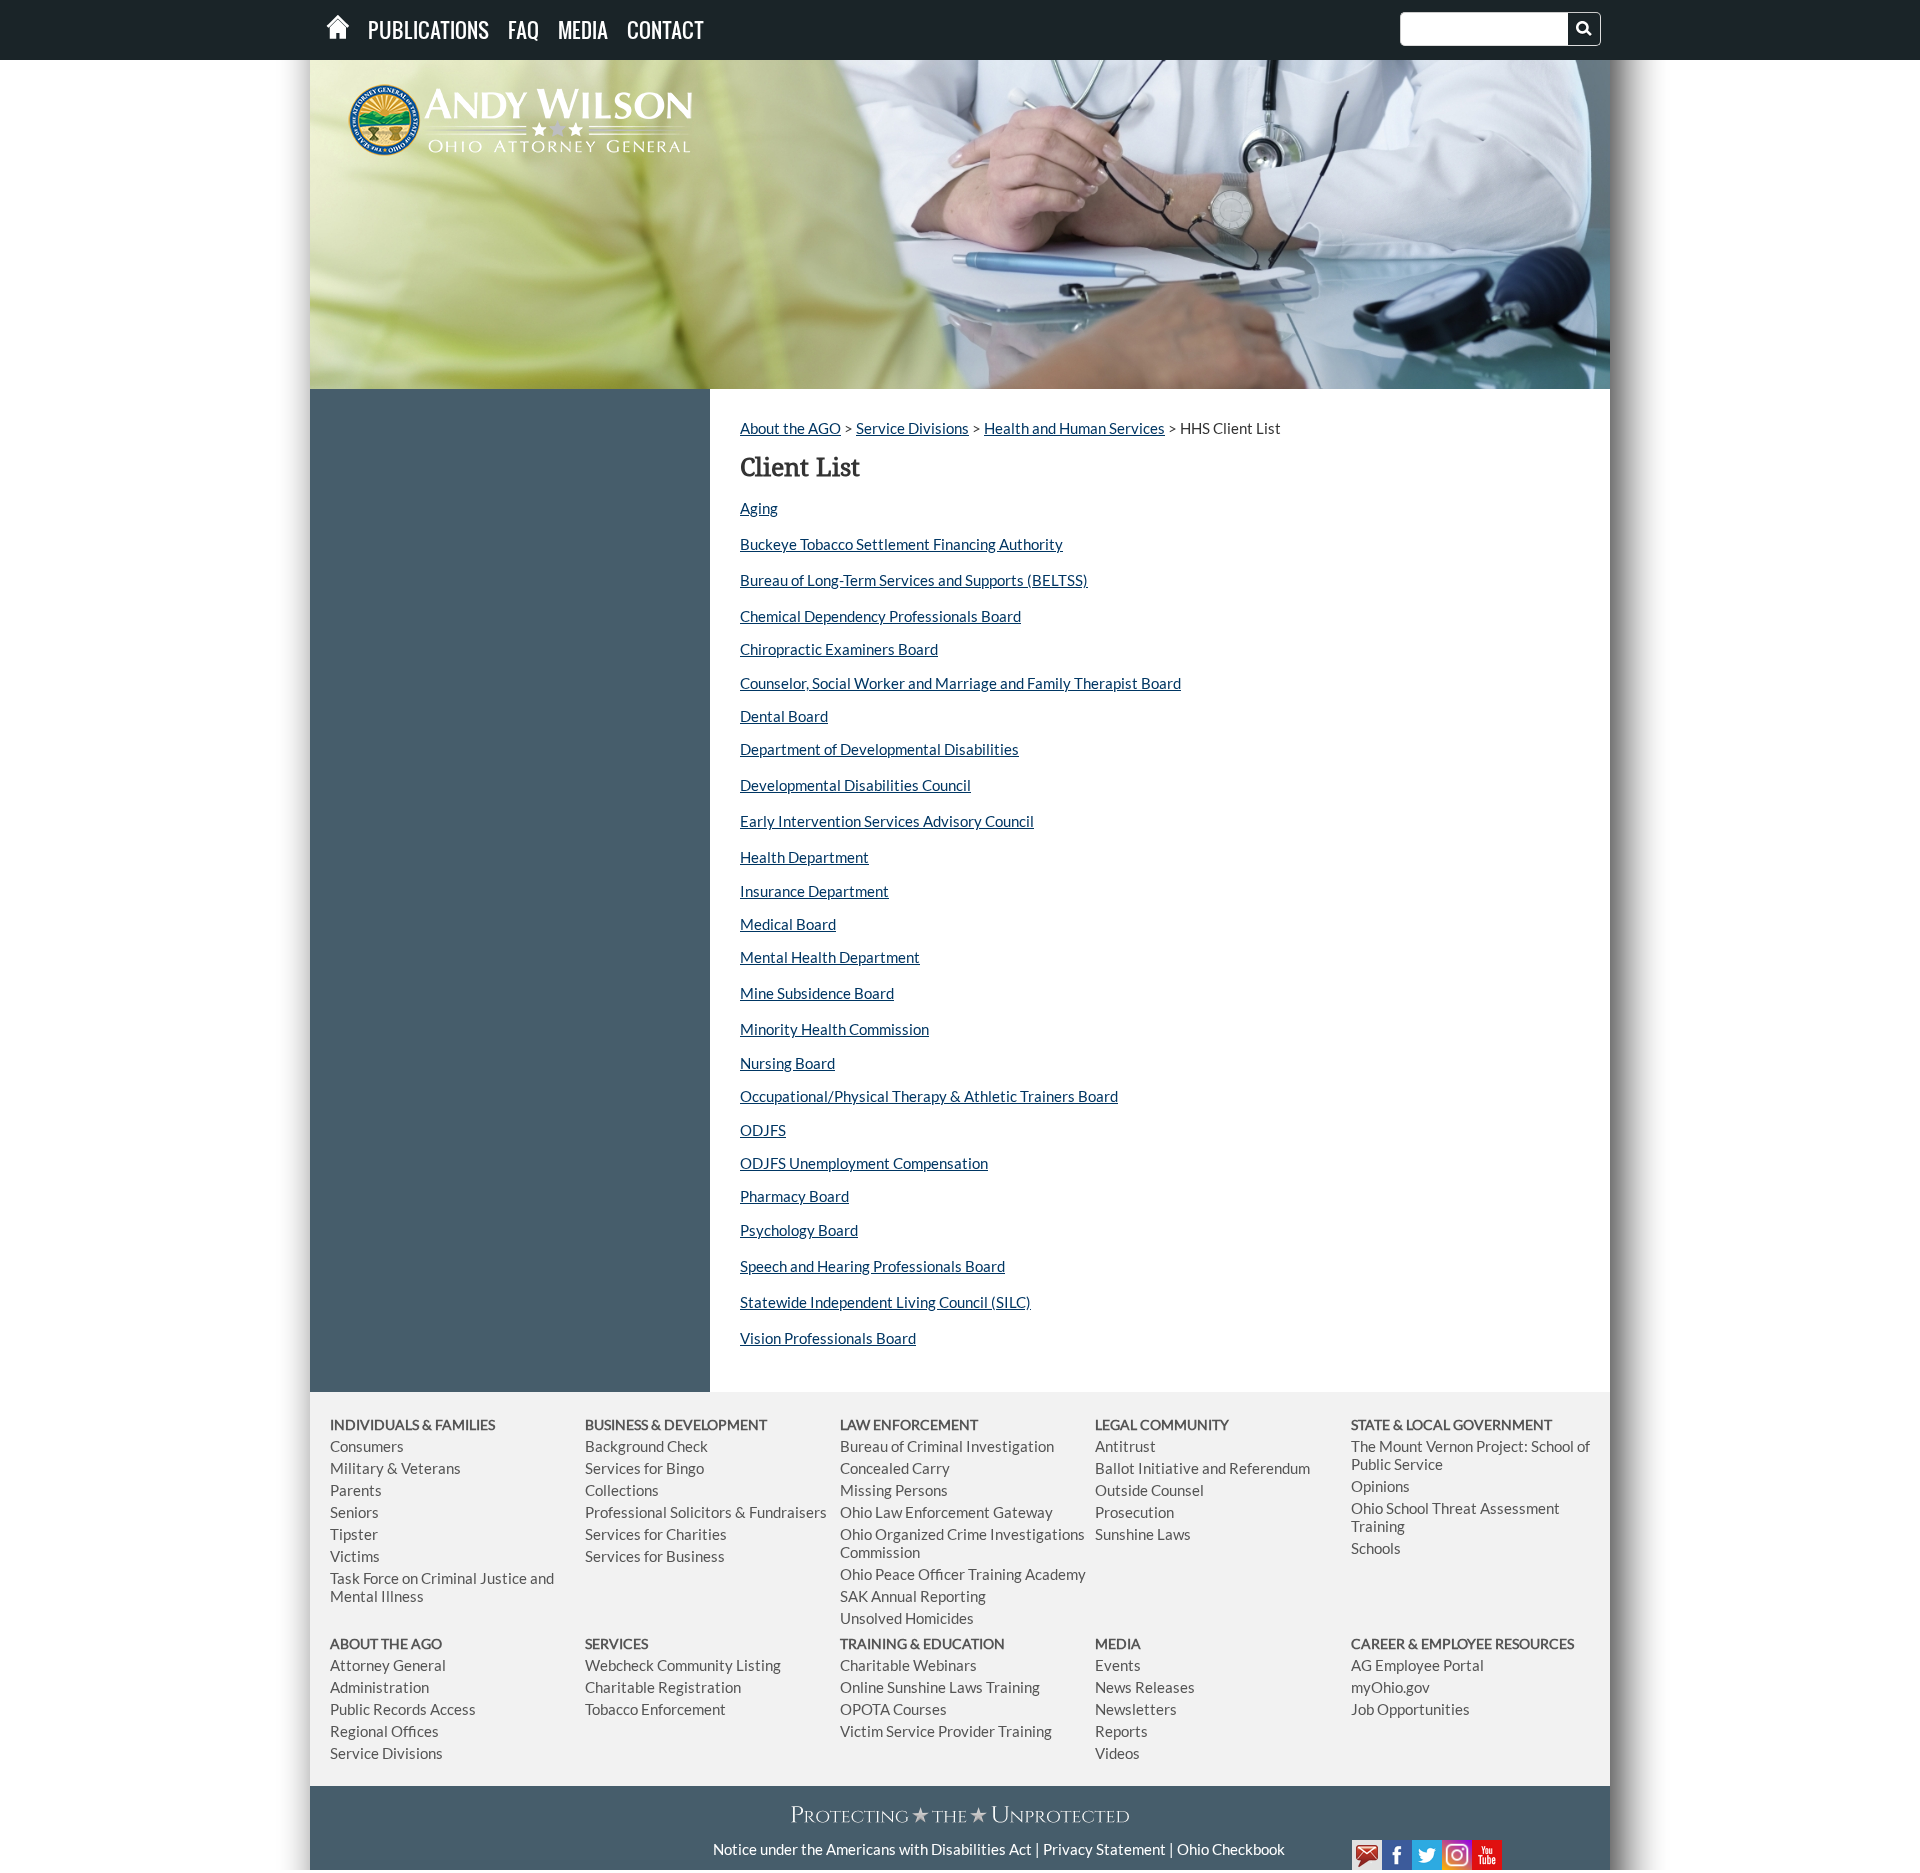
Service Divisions (912, 428)
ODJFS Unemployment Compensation (864, 1163)
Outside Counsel (1149, 1490)
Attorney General (388, 1665)
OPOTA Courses (893, 1709)
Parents (356, 1490)
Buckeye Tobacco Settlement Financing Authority (901, 544)
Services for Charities (656, 1534)
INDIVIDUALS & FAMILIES (412, 1424)
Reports (1121, 1731)
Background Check (646, 1446)
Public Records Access (403, 1709)
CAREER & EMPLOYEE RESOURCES (1462, 1643)
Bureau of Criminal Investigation (947, 1446)
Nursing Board (787, 1063)
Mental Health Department (830, 957)
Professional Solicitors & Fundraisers (706, 1512)
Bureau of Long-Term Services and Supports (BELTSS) (914, 580)
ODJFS (763, 1130)
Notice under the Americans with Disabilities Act (872, 1849)
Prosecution (1134, 1512)
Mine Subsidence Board (817, 993)
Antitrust (1125, 1446)
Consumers (367, 1446)
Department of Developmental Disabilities (879, 749)
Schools (1376, 1548)
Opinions (1380, 1486)
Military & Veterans (395, 1468)
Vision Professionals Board (828, 1338)
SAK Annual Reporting (913, 1596)
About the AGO (790, 428)
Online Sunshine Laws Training (940, 1687)
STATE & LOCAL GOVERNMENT (1451, 1424)
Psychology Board (799, 1230)
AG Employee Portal (1417, 1665)
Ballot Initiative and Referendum (1202, 1468)
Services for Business (655, 1556)
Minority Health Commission (834, 1029)
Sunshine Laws (1143, 1534)
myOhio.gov (1390, 1687)
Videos (1117, 1753)
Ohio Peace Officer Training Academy (963, 1574)
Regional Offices (384, 1731)
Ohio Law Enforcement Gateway (946, 1512)
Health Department (804, 857)
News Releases (1145, 1687)
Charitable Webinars (908, 1665)
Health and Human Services (1074, 428)
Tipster (354, 1534)
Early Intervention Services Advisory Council (887, 821)
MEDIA (1118, 1643)
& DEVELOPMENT (709, 1424)
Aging (759, 508)
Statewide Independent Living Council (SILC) (885, 1302)
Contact (665, 30)
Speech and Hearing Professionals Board (872, 1266)
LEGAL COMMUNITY (1162, 1424)
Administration (379, 1687)
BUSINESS (618, 1424)
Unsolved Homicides (907, 1618)
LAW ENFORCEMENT (909, 1424)
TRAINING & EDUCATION (922, 1643)
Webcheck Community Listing (683, 1665)
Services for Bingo (644, 1468)
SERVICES (616, 1643)
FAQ (523, 30)
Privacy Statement (1104, 1849)
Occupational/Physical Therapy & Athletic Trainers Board (929, 1096)
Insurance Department (814, 891)
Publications (428, 30)
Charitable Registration (663, 1687)
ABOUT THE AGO (386, 1643)
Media (583, 30)
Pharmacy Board (794, 1196)
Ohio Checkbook (1231, 1849)
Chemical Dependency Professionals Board (880, 616)
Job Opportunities (1410, 1709)
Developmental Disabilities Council (855, 785)
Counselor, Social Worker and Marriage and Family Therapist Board (960, 683)
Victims (355, 1556)
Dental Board (784, 716)
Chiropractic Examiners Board (839, 649)
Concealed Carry (895, 1468)
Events (1118, 1665)
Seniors (354, 1512)
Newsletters (1136, 1709)
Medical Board (788, 924)
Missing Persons (894, 1490)
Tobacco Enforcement (655, 1709)
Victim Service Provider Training (946, 1731)
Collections (622, 1490)
